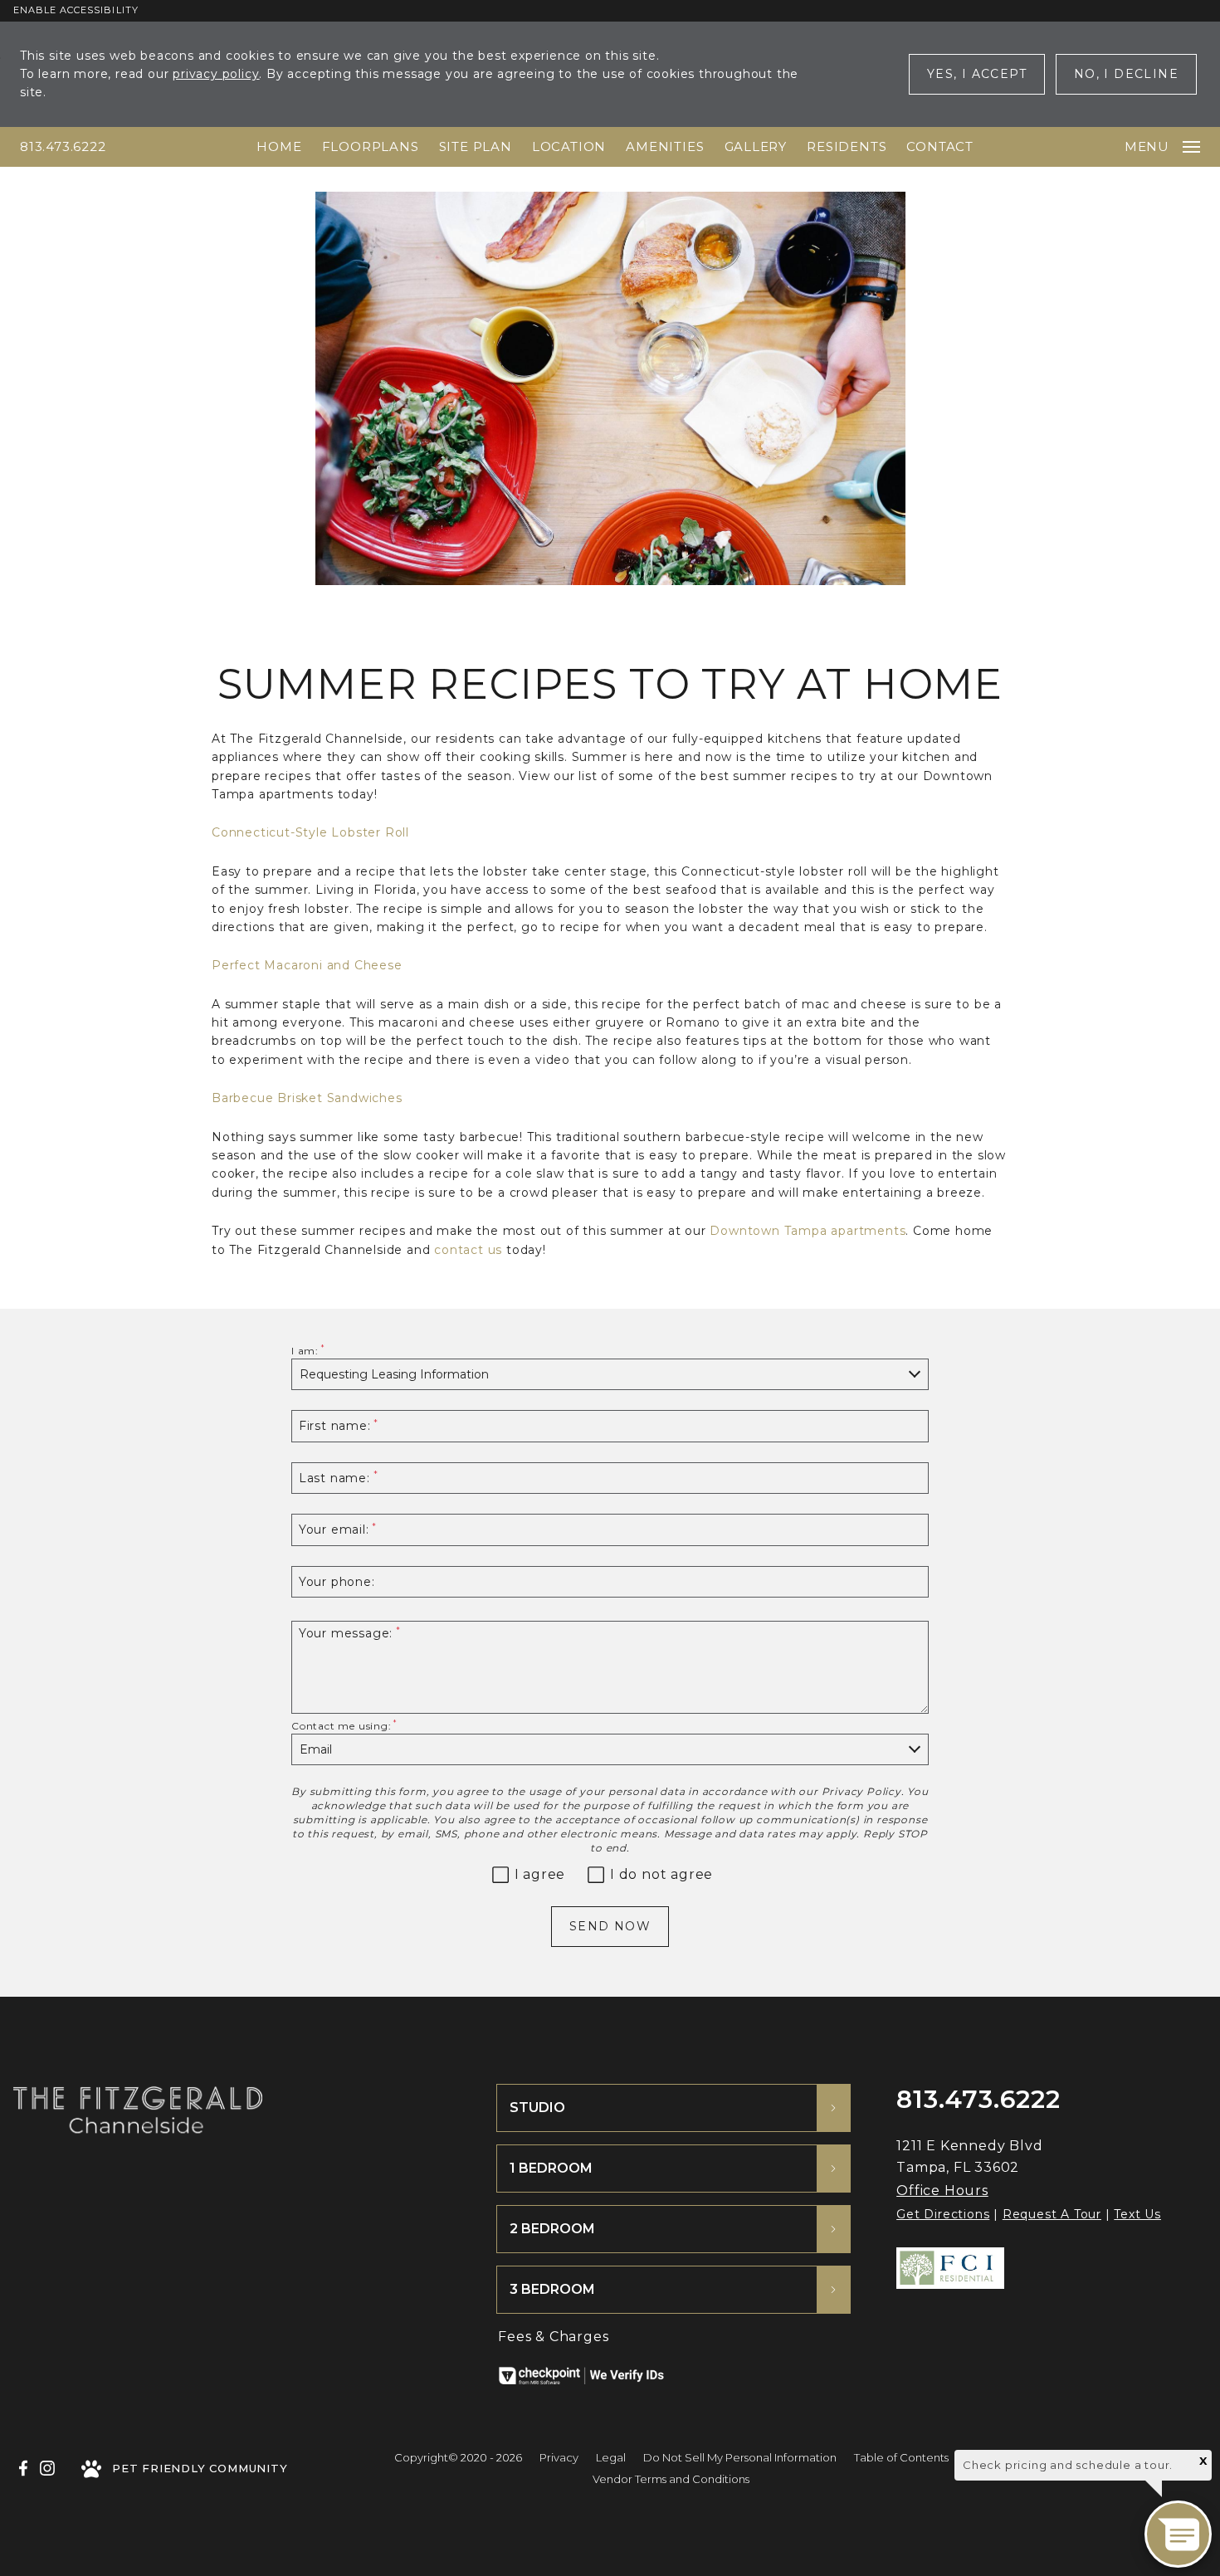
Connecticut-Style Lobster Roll (310, 832)
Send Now (610, 1926)
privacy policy (216, 74)
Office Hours (942, 2191)
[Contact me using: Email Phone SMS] (610, 1750)
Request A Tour (1052, 2214)
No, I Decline (1126, 74)
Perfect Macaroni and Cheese (307, 965)
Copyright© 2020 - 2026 (458, 2457)
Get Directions (943, 2214)
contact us (468, 1250)
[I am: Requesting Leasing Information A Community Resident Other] (610, 1375)
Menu (1147, 146)
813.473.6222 (63, 146)
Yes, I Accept (977, 74)
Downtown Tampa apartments (808, 1231)
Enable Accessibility (76, 10)
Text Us (1137, 2214)
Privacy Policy (861, 1791)
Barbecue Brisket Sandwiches (307, 1098)
